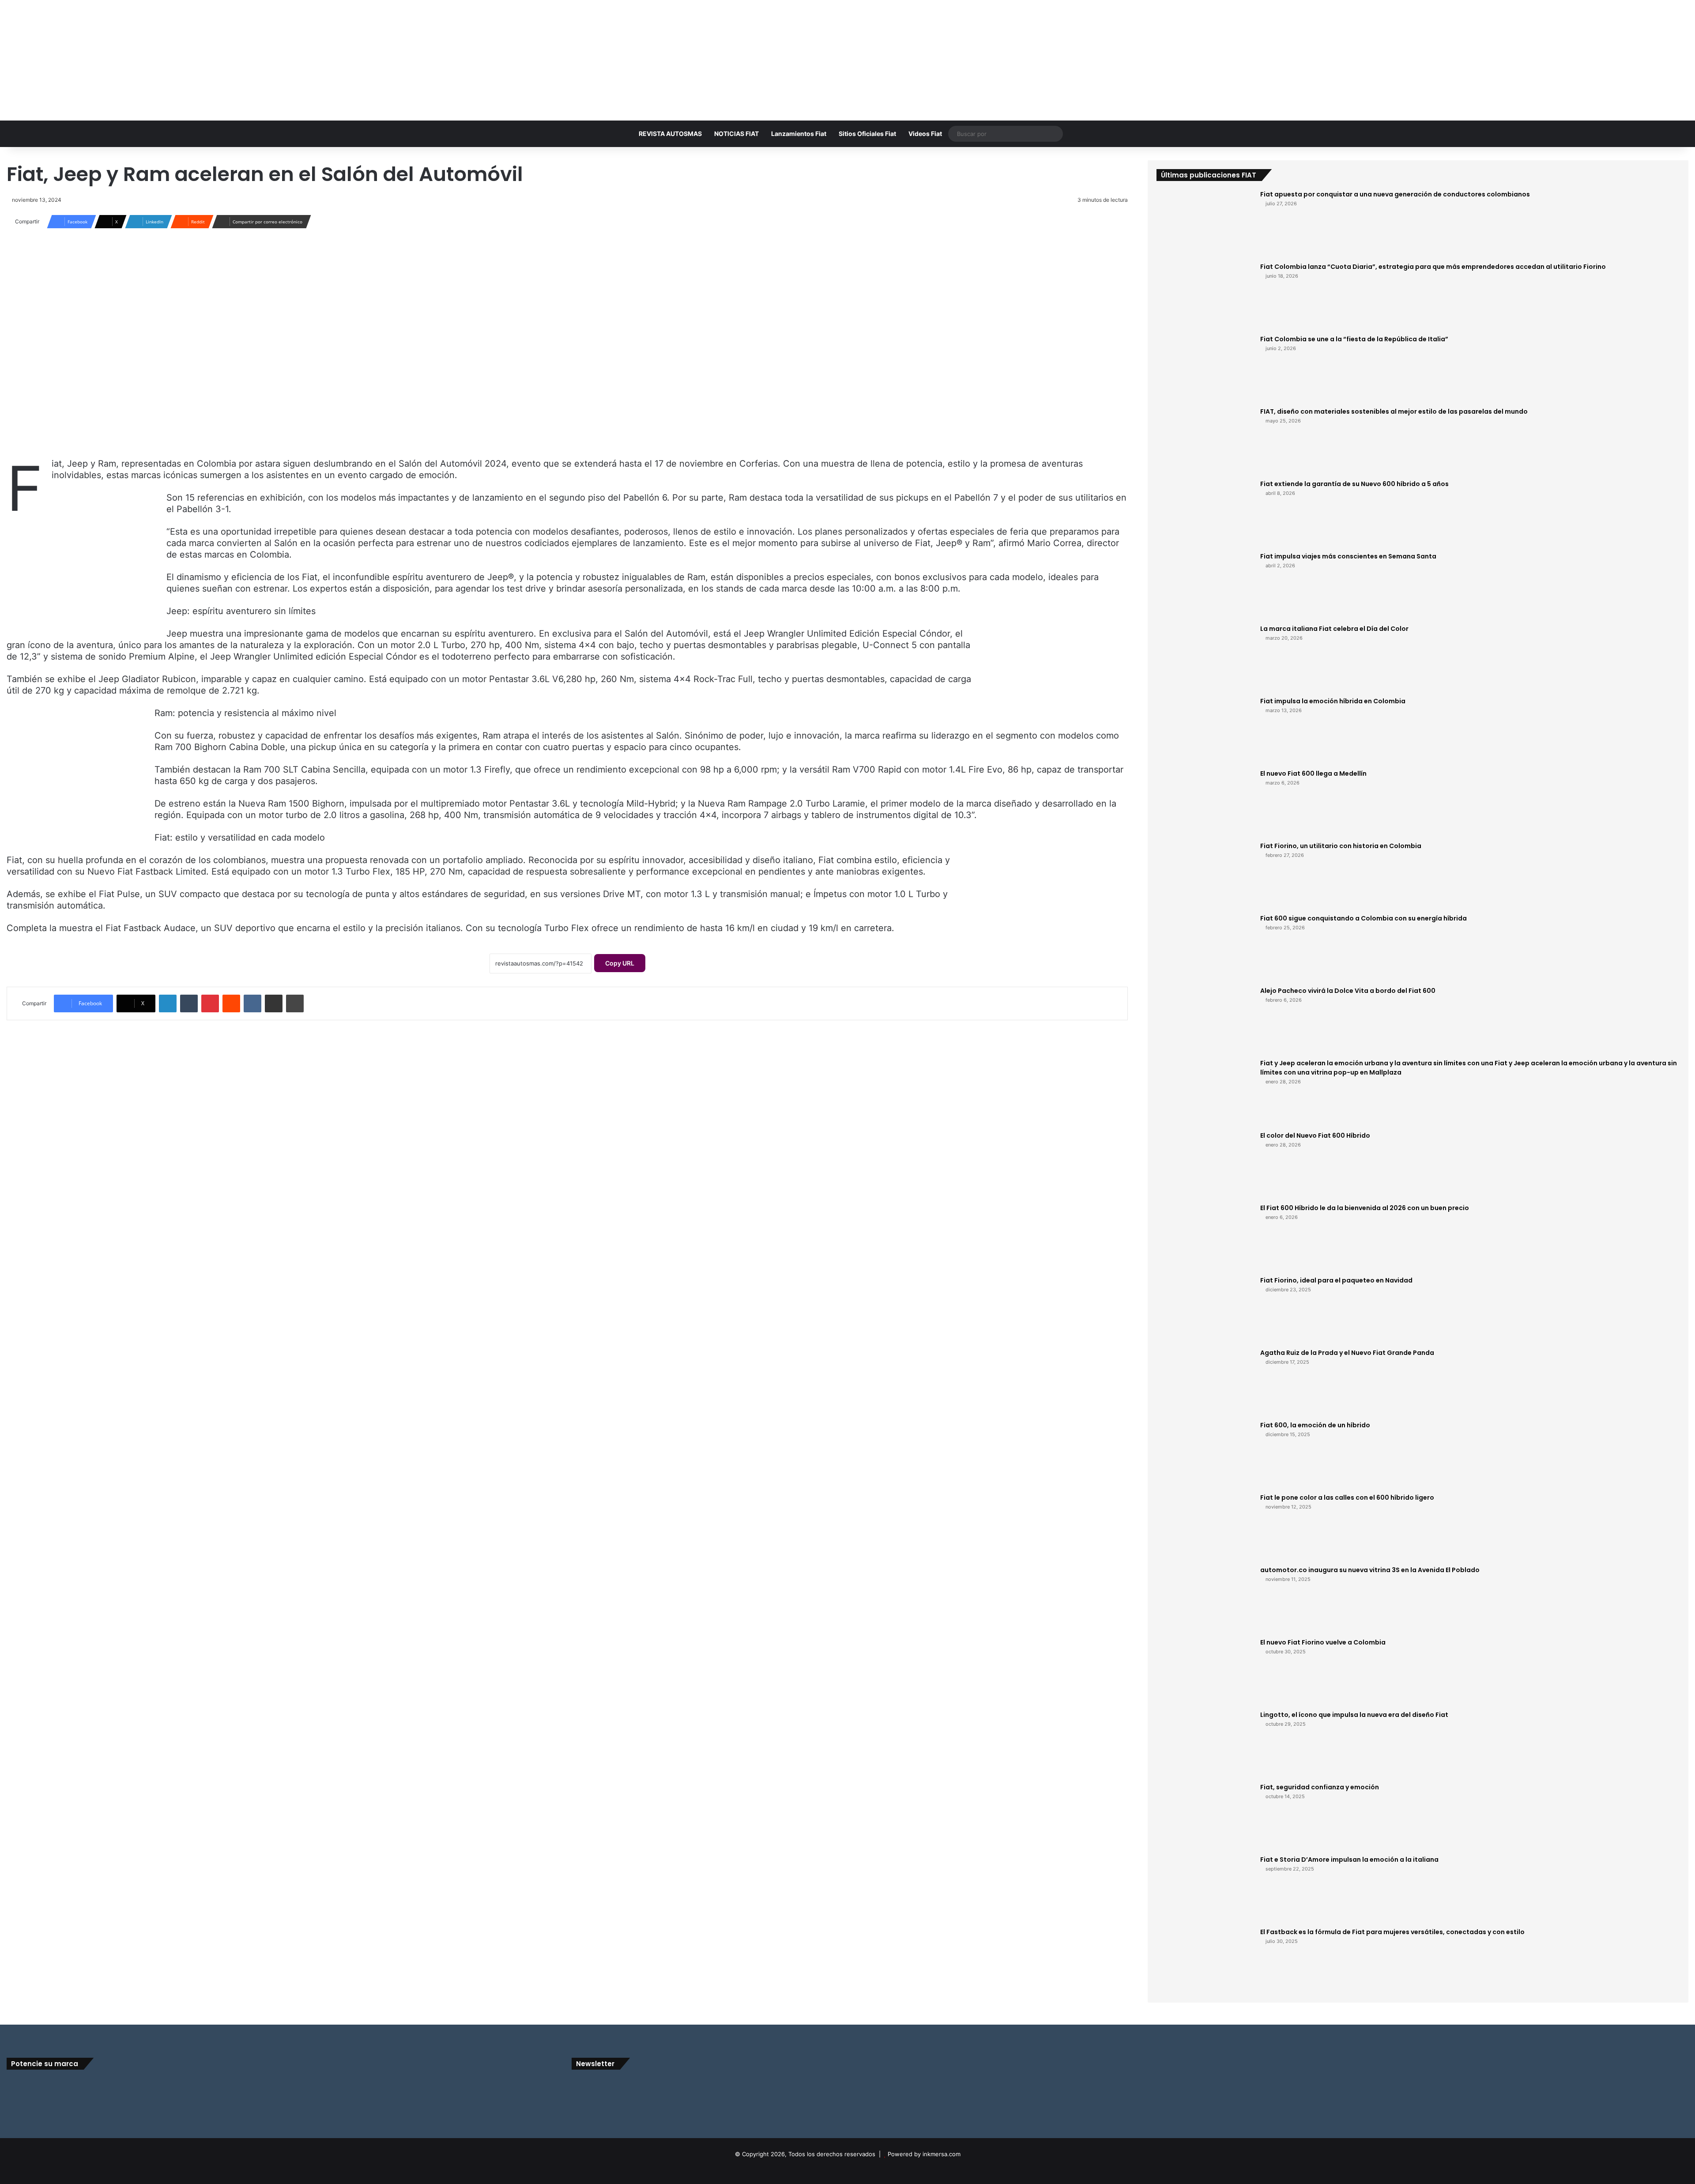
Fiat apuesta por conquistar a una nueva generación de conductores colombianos (1395, 194)
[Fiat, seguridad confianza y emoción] (1205, 1816)
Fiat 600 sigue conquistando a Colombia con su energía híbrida (1364, 918)
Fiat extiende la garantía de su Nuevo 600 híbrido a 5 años (1354, 484)
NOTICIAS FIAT (736, 134)
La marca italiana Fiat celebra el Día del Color (1334, 629)
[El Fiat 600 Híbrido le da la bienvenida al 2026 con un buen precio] (1205, 1237)
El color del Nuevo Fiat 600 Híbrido (1315, 1135)
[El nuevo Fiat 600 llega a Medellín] (1205, 802)
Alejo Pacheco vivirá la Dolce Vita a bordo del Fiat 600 (1348, 991)
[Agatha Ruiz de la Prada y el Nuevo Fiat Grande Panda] (1205, 1381)
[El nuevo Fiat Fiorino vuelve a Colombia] (1205, 1671)
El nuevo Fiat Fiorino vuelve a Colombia (1323, 1642)
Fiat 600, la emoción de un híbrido (1315, 1425)
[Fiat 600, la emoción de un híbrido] (1205, 1454)
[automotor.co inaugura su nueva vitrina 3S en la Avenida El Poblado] (1205, 1599)
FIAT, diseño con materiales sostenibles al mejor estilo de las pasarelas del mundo (1394, 411)
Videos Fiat (925, 134)
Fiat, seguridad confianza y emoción (1320, 1787)
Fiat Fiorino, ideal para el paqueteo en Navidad (1336, 1280)
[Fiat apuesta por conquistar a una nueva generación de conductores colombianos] (1205, 223)
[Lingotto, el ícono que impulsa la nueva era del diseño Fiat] (1205, 1743)
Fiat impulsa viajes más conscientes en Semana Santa (1348, 556)
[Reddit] (231, 1003)
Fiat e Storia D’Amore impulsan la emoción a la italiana (1349, 1860)
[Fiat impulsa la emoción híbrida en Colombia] (1205, 730)
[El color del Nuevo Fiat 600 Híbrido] (1205, 1164)
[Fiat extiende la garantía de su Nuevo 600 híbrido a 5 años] (1205, 513)
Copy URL (620, 963)
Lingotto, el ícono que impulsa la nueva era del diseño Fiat (1354, 1715)
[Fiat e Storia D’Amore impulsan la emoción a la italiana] (1205, 1888)
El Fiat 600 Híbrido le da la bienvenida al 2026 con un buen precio (1365, 1208)
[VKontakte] (252, 1003)
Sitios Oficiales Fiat (867, 134)
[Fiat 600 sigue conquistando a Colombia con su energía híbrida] (1205, 947)
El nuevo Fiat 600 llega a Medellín (1313, 773)
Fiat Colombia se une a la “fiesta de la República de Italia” (1354, 339)
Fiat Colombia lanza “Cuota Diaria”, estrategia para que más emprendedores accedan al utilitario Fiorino (1433, 267)
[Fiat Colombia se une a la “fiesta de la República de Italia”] (1205, 368)
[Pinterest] (210, 1003)
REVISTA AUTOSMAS (670, 134)
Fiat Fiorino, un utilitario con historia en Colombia (1341, 846)
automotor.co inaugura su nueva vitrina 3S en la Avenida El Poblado (1370, 1570)
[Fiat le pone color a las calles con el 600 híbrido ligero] (1205, 1526)
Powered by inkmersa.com (924, 2154)
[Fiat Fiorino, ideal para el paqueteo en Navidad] (1205, 1309)
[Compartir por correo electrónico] (274, 1003)
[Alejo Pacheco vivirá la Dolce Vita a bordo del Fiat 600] (1205, 1019)
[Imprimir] (295, 1003)
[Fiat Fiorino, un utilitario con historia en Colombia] (1205, 875)
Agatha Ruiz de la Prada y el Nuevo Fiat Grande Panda (1347, 1353)
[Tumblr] (189, 1003)
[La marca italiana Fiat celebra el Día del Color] (1205, 657)
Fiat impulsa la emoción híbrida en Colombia (1333, 701)
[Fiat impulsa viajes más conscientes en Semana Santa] (1205, 585)
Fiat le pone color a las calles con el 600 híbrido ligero (1347, 1497)
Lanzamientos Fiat (799, 134)
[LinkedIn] (168, 1003)
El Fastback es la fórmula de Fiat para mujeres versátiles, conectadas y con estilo (1392, 1932)
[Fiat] (847, 51)
